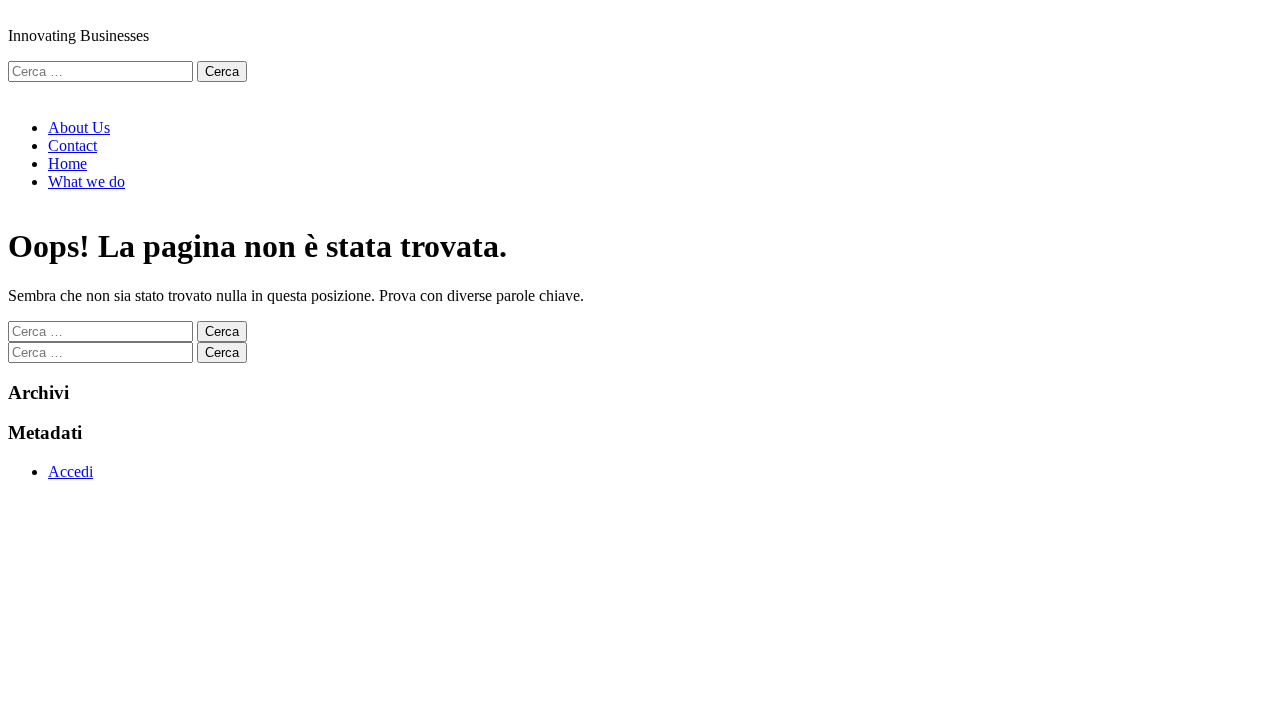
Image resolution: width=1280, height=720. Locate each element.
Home (67, 163)
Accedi (70, 471)
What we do (86, 181)
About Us (79, 127)
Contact (72, 145)
